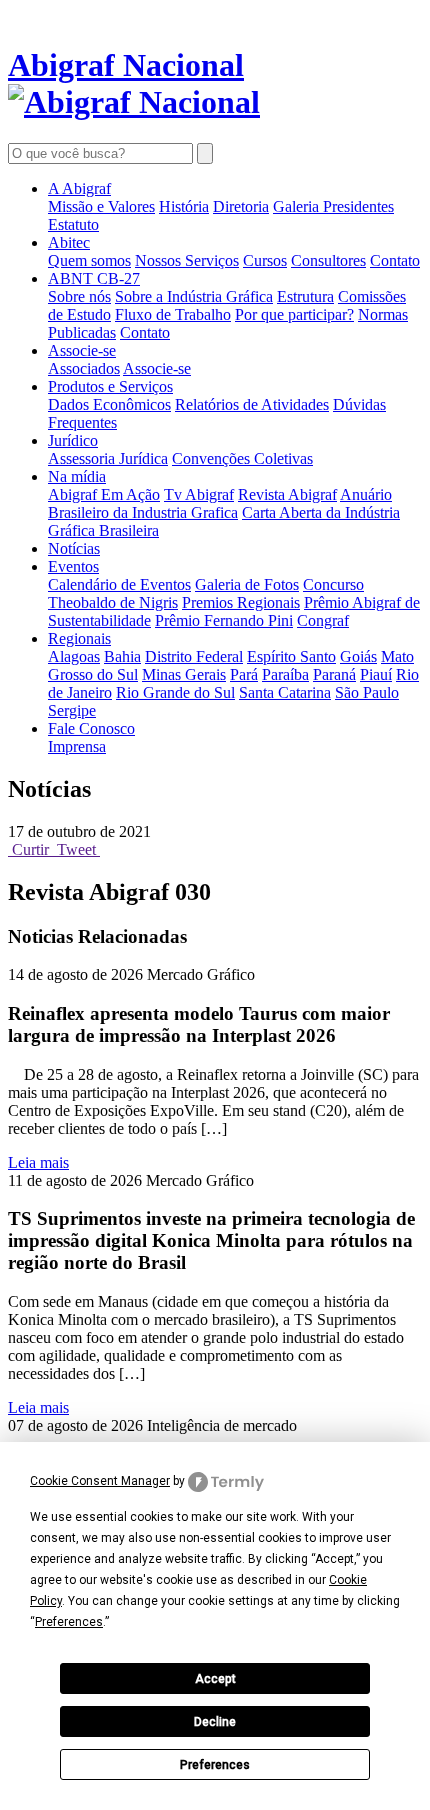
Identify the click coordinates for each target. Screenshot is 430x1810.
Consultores (328, 260)
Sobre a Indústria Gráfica (194, 296)
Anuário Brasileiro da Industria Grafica (220, 503)
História (184, 206)
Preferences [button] (69, 1622)
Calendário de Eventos (119, 584)
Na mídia (77, 476)
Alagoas (74, 656)
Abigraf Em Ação (104, 494)
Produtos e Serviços (110, 386)
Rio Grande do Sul (175, 692)
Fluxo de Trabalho (173, 314)
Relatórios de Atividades (252, 404)
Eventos (73, 566)
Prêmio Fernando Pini (224, 620)
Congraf (323, 620)
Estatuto (73, 224)
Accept (215, 1679)
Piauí (376, 674)
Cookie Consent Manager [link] (100, 1481)
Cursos (265, 260)
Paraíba (285, 674)
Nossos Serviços (187, 260)
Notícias (74, 548)
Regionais (79, 638)
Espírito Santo (291, 656)
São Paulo (367, 692)
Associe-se (82, 350)
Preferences (215, 1765)
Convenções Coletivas (242, 458)
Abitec (69, 242)
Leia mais (38, 1162)
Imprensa (77, 746)
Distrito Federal (194, 656)
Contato (395, 260)
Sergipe (72, 710)
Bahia (122, 656)
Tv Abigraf (199, 494)
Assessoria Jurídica (108, 458)
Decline (215, 1722)
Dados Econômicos (109, 404)
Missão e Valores (101, 206)
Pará (244, 674)
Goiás (358, 656)
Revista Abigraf (287, 494)
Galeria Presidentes (333, 206)
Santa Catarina (285, 692)
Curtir (30, 849)
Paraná (334, 674)
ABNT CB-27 (94, 278)
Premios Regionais (241, 602)
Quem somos (89, 260)
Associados (84, 368)
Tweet (76, 849)
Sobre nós (79, 296)
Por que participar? (294, 314)
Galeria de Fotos (247, 584)
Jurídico (73, 440)
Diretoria (241, 206)
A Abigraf (79, 188)
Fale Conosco (91, 728)
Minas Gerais (184, 674)
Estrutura (305, 296)
